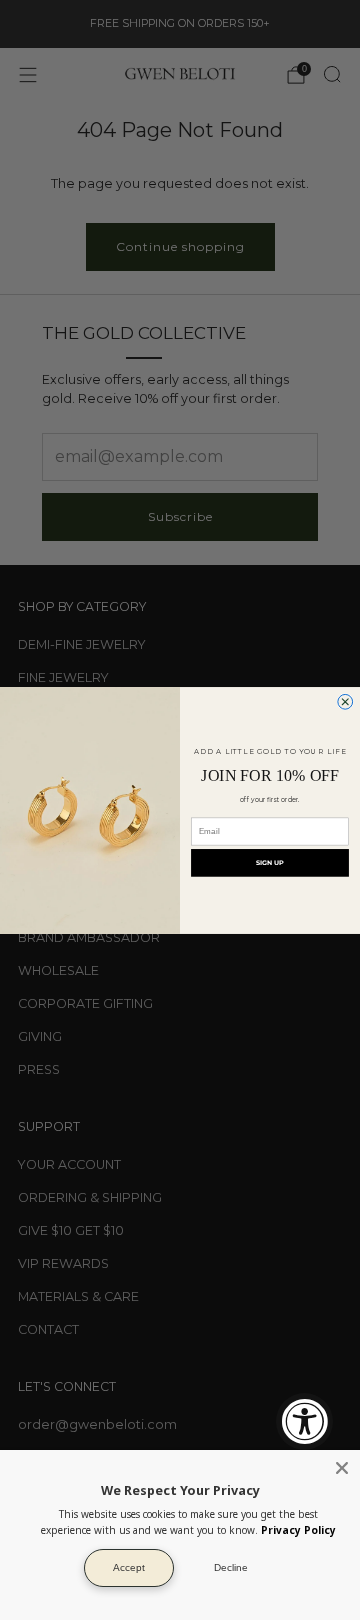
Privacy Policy (298, 1530)
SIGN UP (270, 862)
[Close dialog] (345, 701)
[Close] (342, 1468)
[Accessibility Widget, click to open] (304, 1421)
